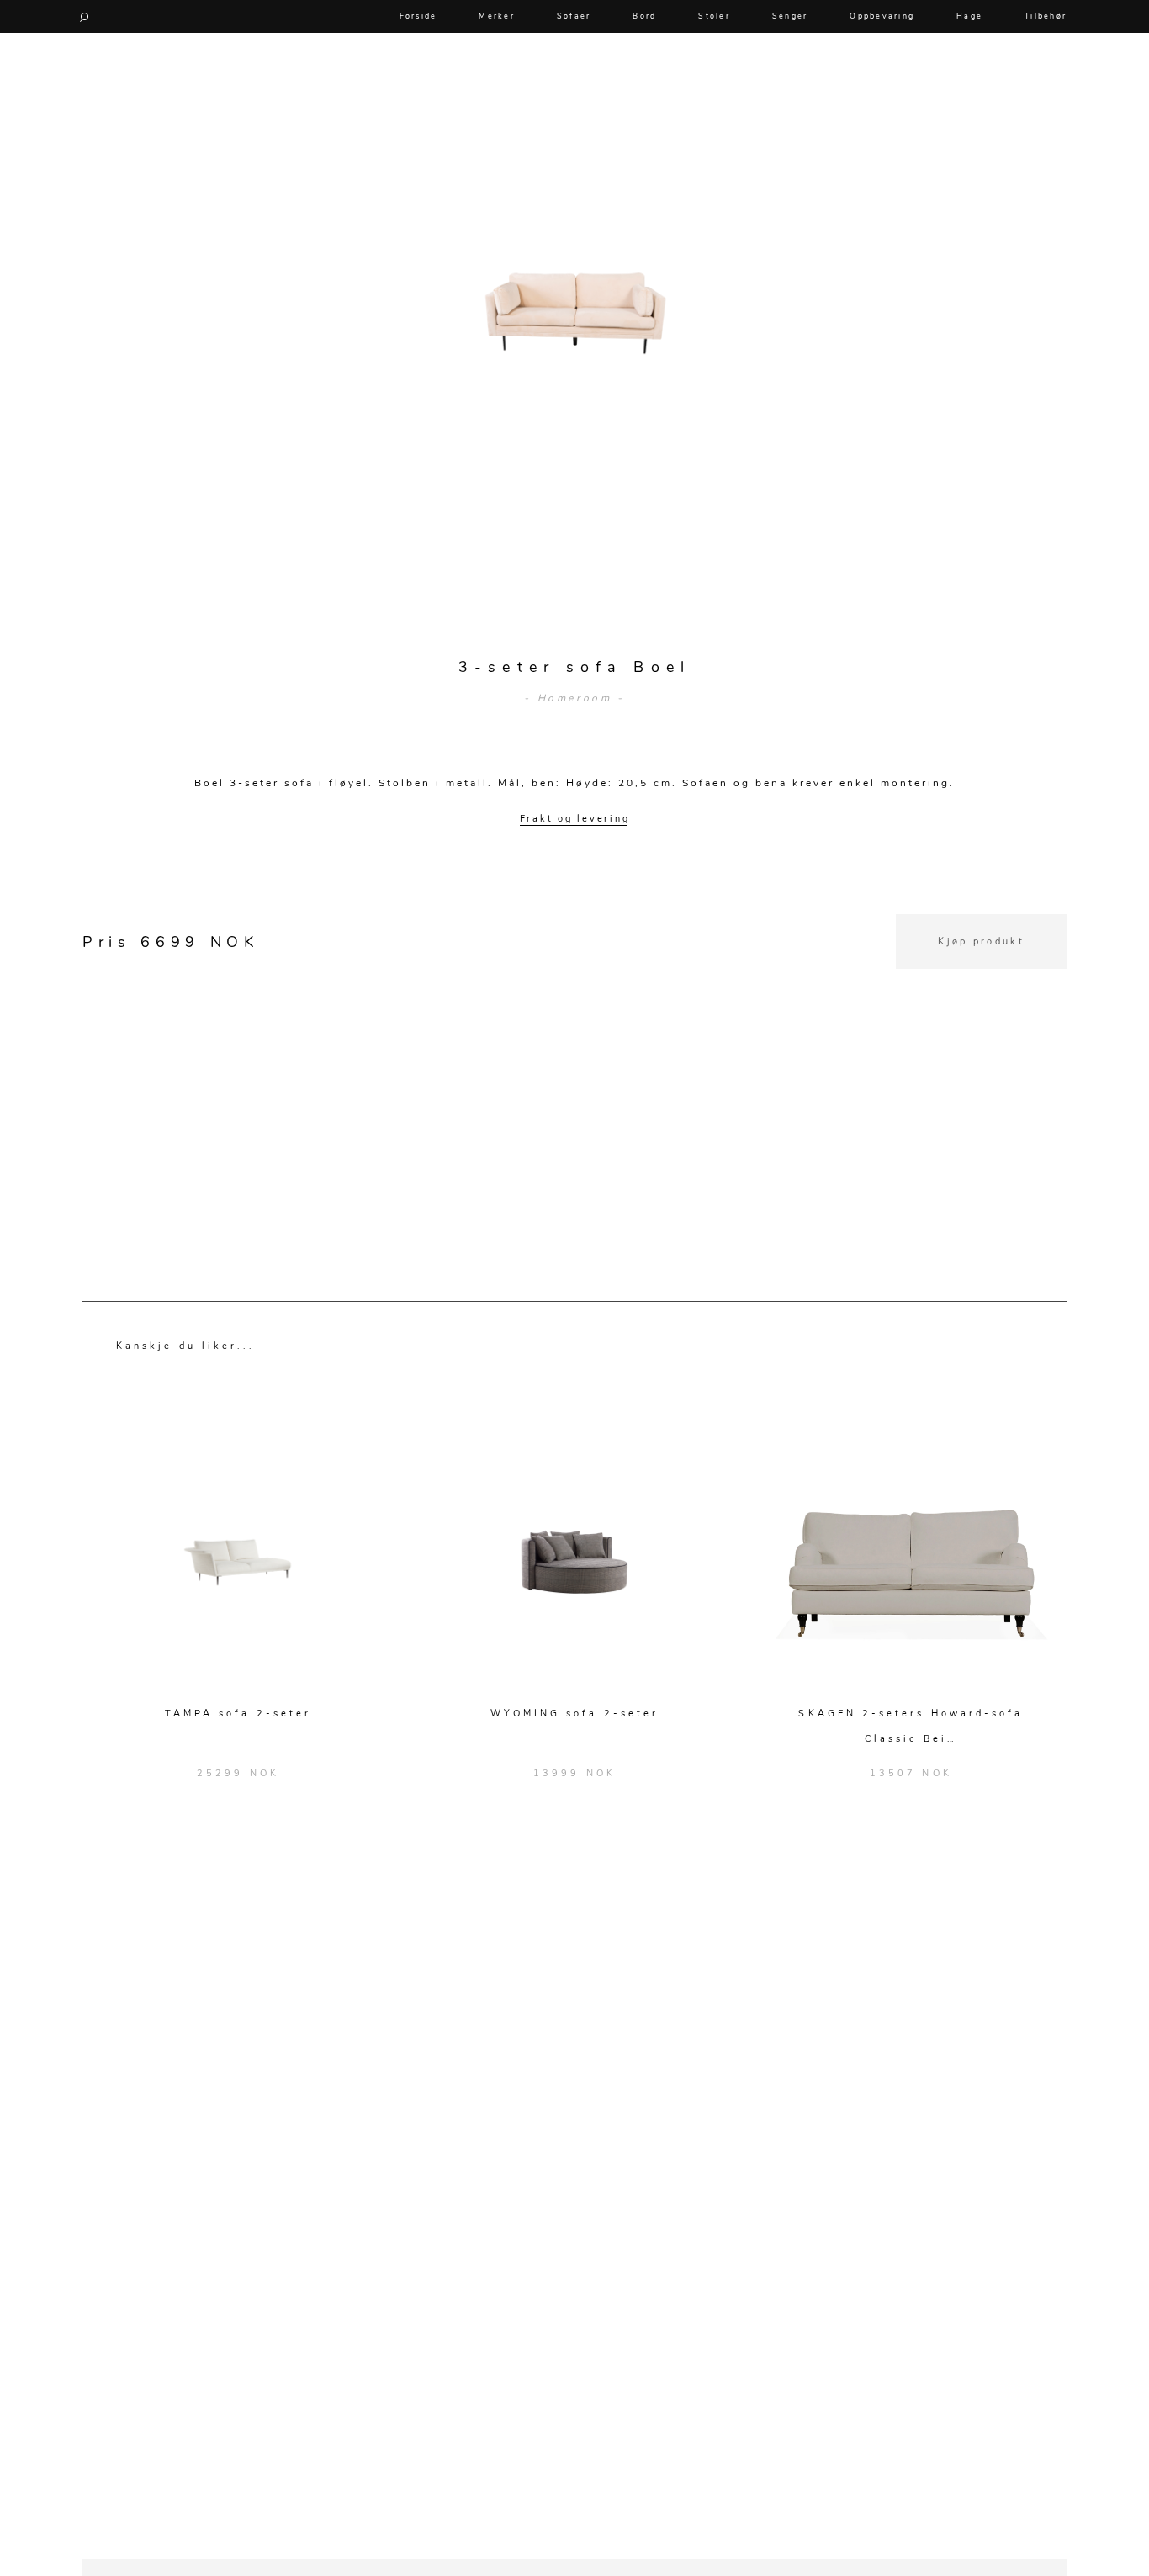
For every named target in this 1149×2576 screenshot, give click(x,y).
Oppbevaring (882, 16)
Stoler (714, 16)
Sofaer (574, 16)
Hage (969, 16)
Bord (644, 16)
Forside (418, 16)
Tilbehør (1046, 16)
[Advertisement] (574, 1087)
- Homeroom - (574, 698)
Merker (497, 16)
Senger (790, 16)
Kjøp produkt (981, 942)
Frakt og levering (575, 819)
